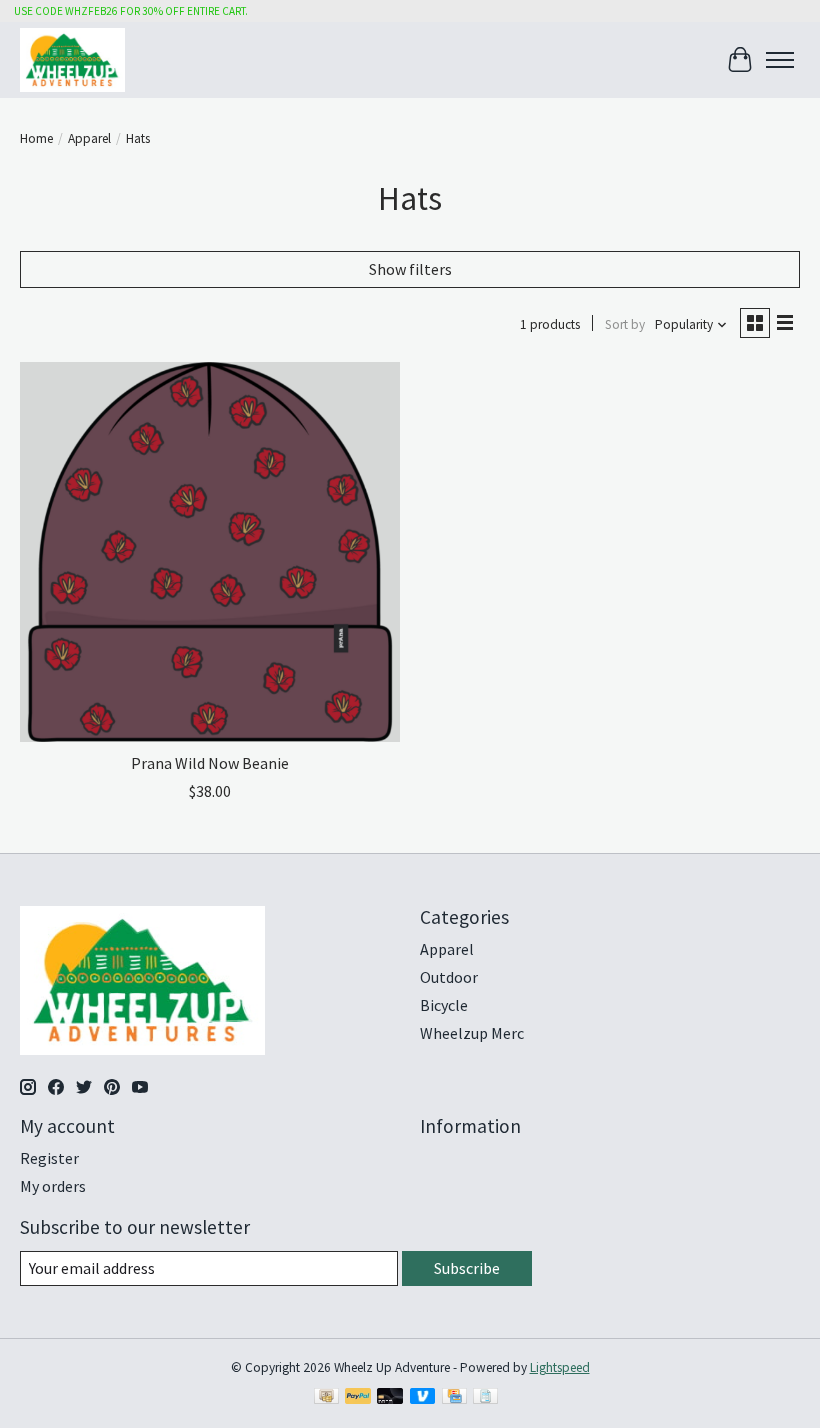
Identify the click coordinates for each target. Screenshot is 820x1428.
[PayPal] (358, 1398)
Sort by (625, 324)
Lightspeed (560, 1367)
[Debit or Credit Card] (390, 1398)
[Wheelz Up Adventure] (72, 60)
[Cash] (326, 1398)
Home (36, 138)
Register (49, 1158)
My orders (53, 1186)
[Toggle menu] (780, 60)
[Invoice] (485, 1398)
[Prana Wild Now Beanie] (210, 552)
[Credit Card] (454, 1398)
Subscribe (467, 1268)
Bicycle (444, 1005)
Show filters (410, 269)
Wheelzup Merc (472, 1033)
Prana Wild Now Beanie (210, 763)
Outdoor (449, 977)
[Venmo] (423, 1398)
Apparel (89, 138)
